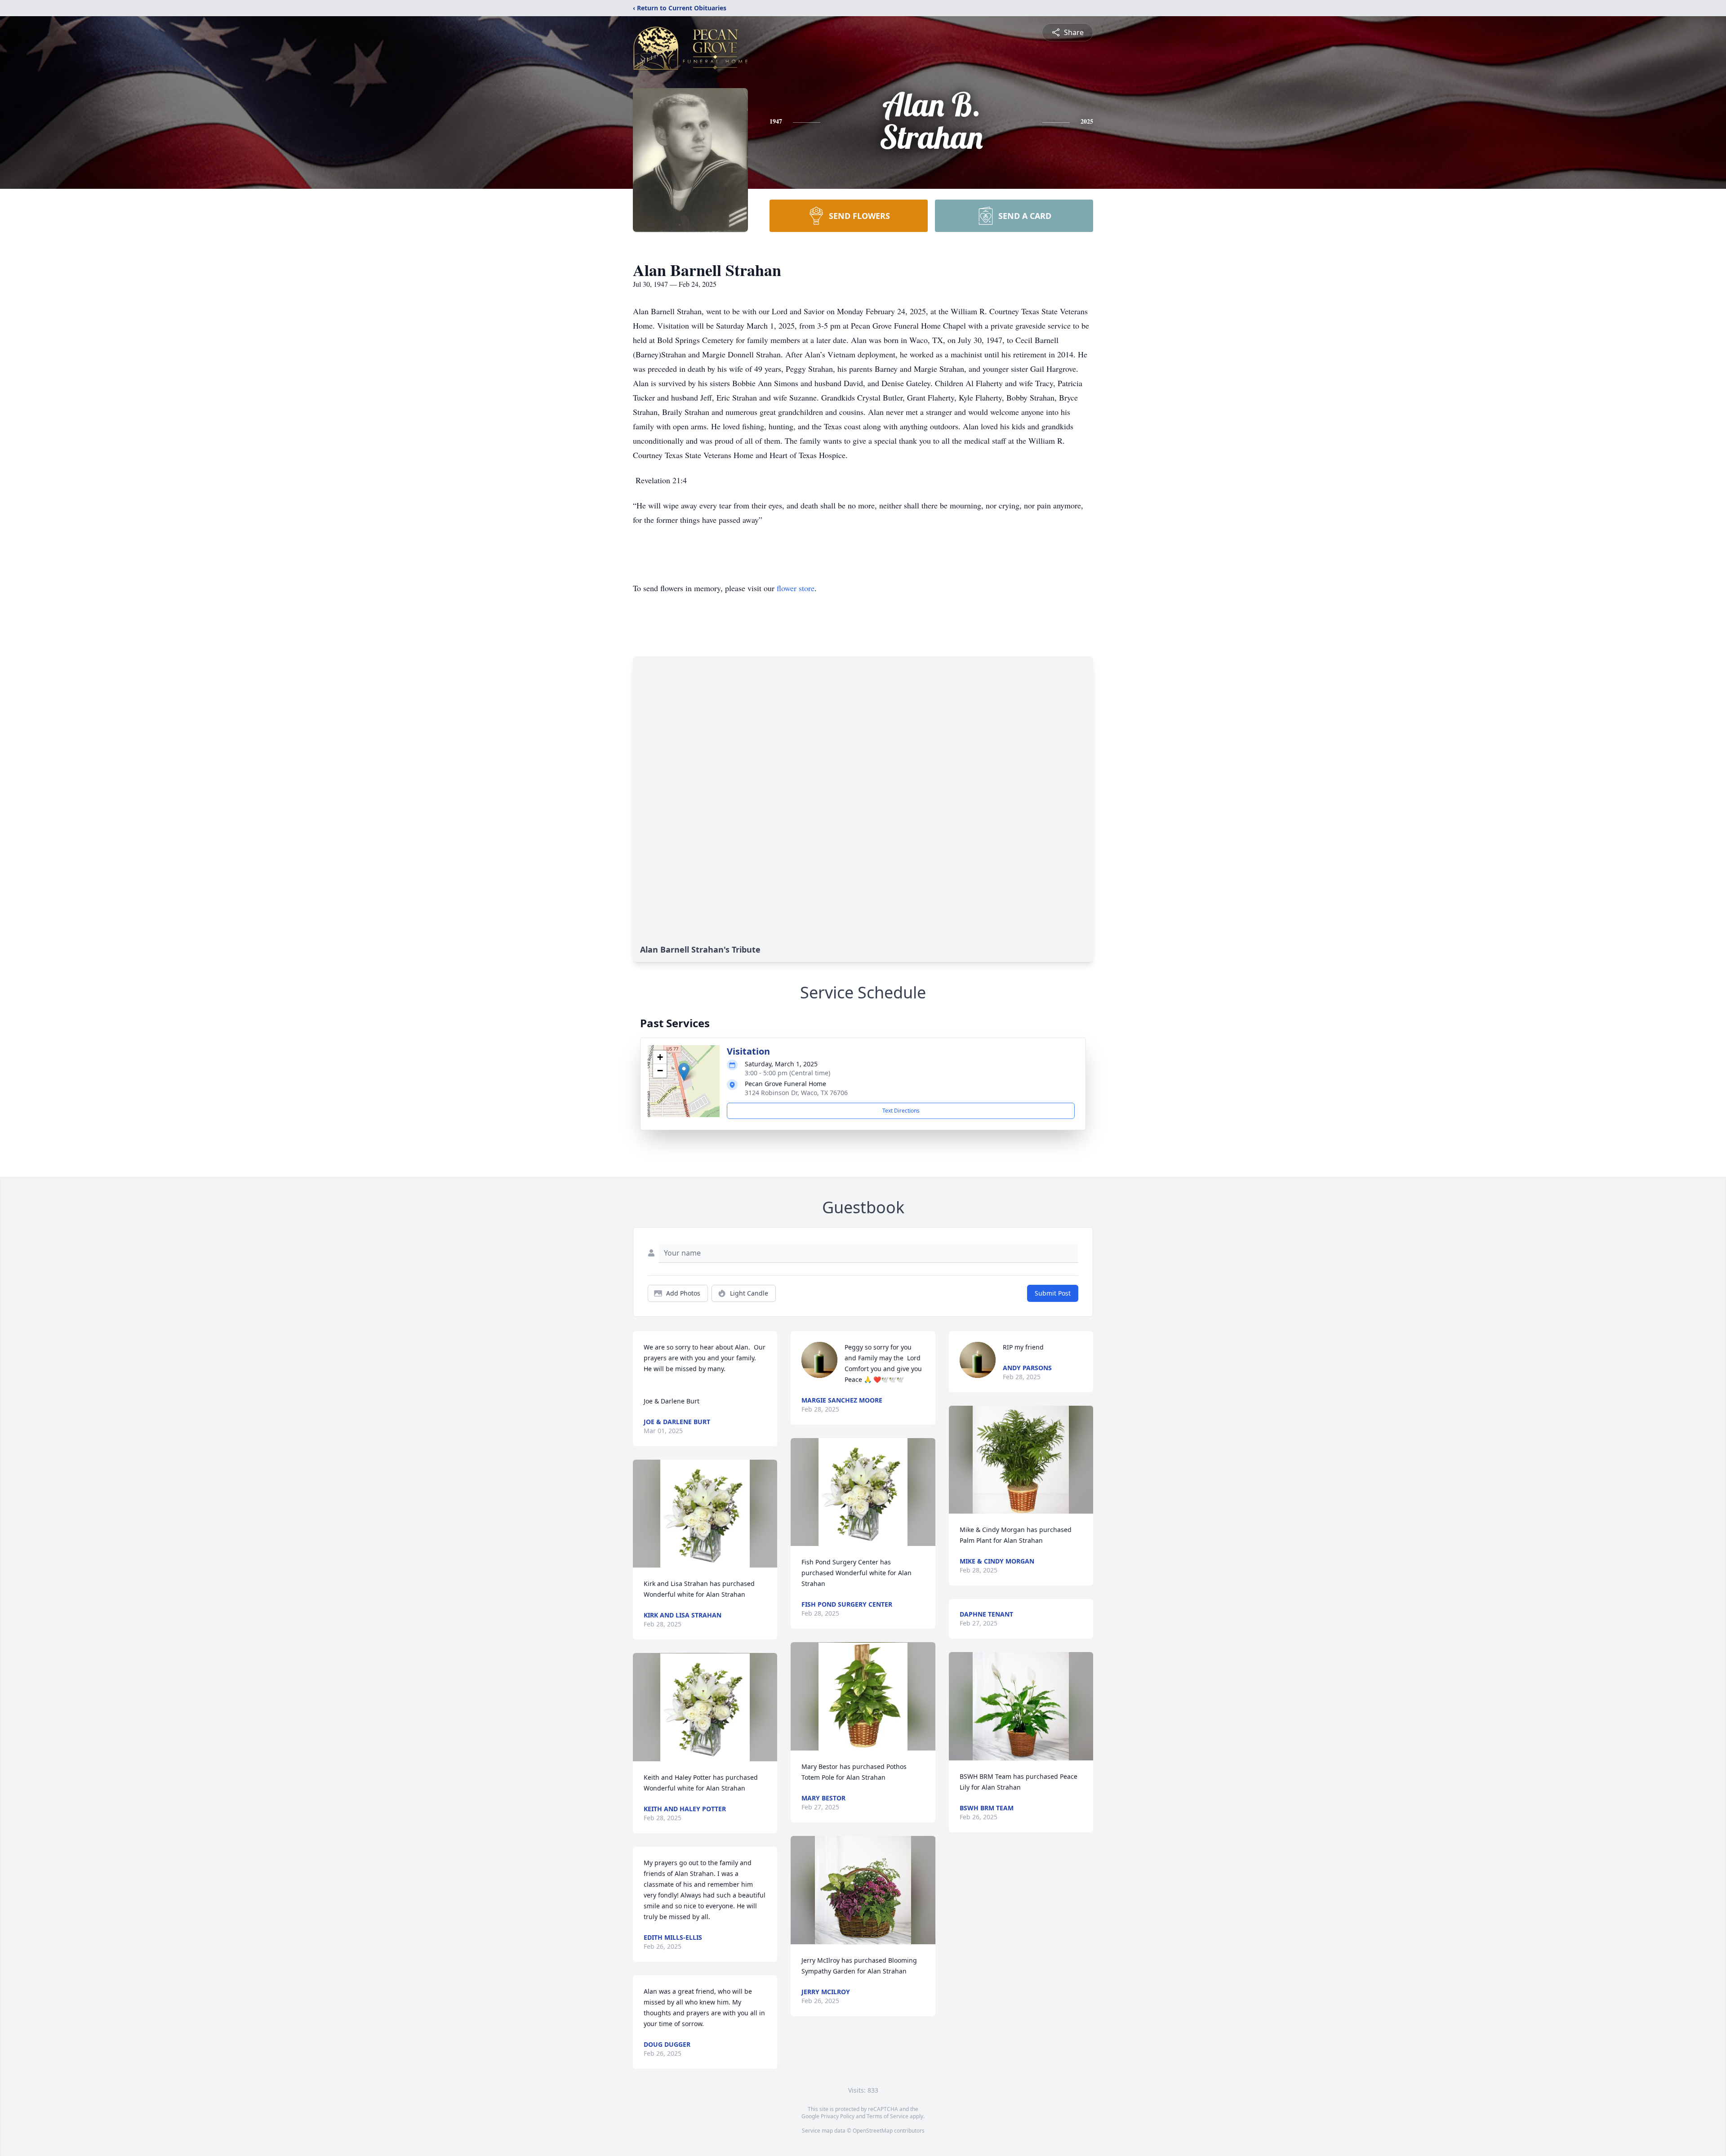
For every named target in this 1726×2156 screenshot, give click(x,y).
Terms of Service (887, 2116)
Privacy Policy (838, 2116)
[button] (684, 1072)
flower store (796, 588)
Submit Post (1053, 1293)
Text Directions (901, 1111)
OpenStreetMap (873, 2131)
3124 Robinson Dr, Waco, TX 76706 (796, 1093)
